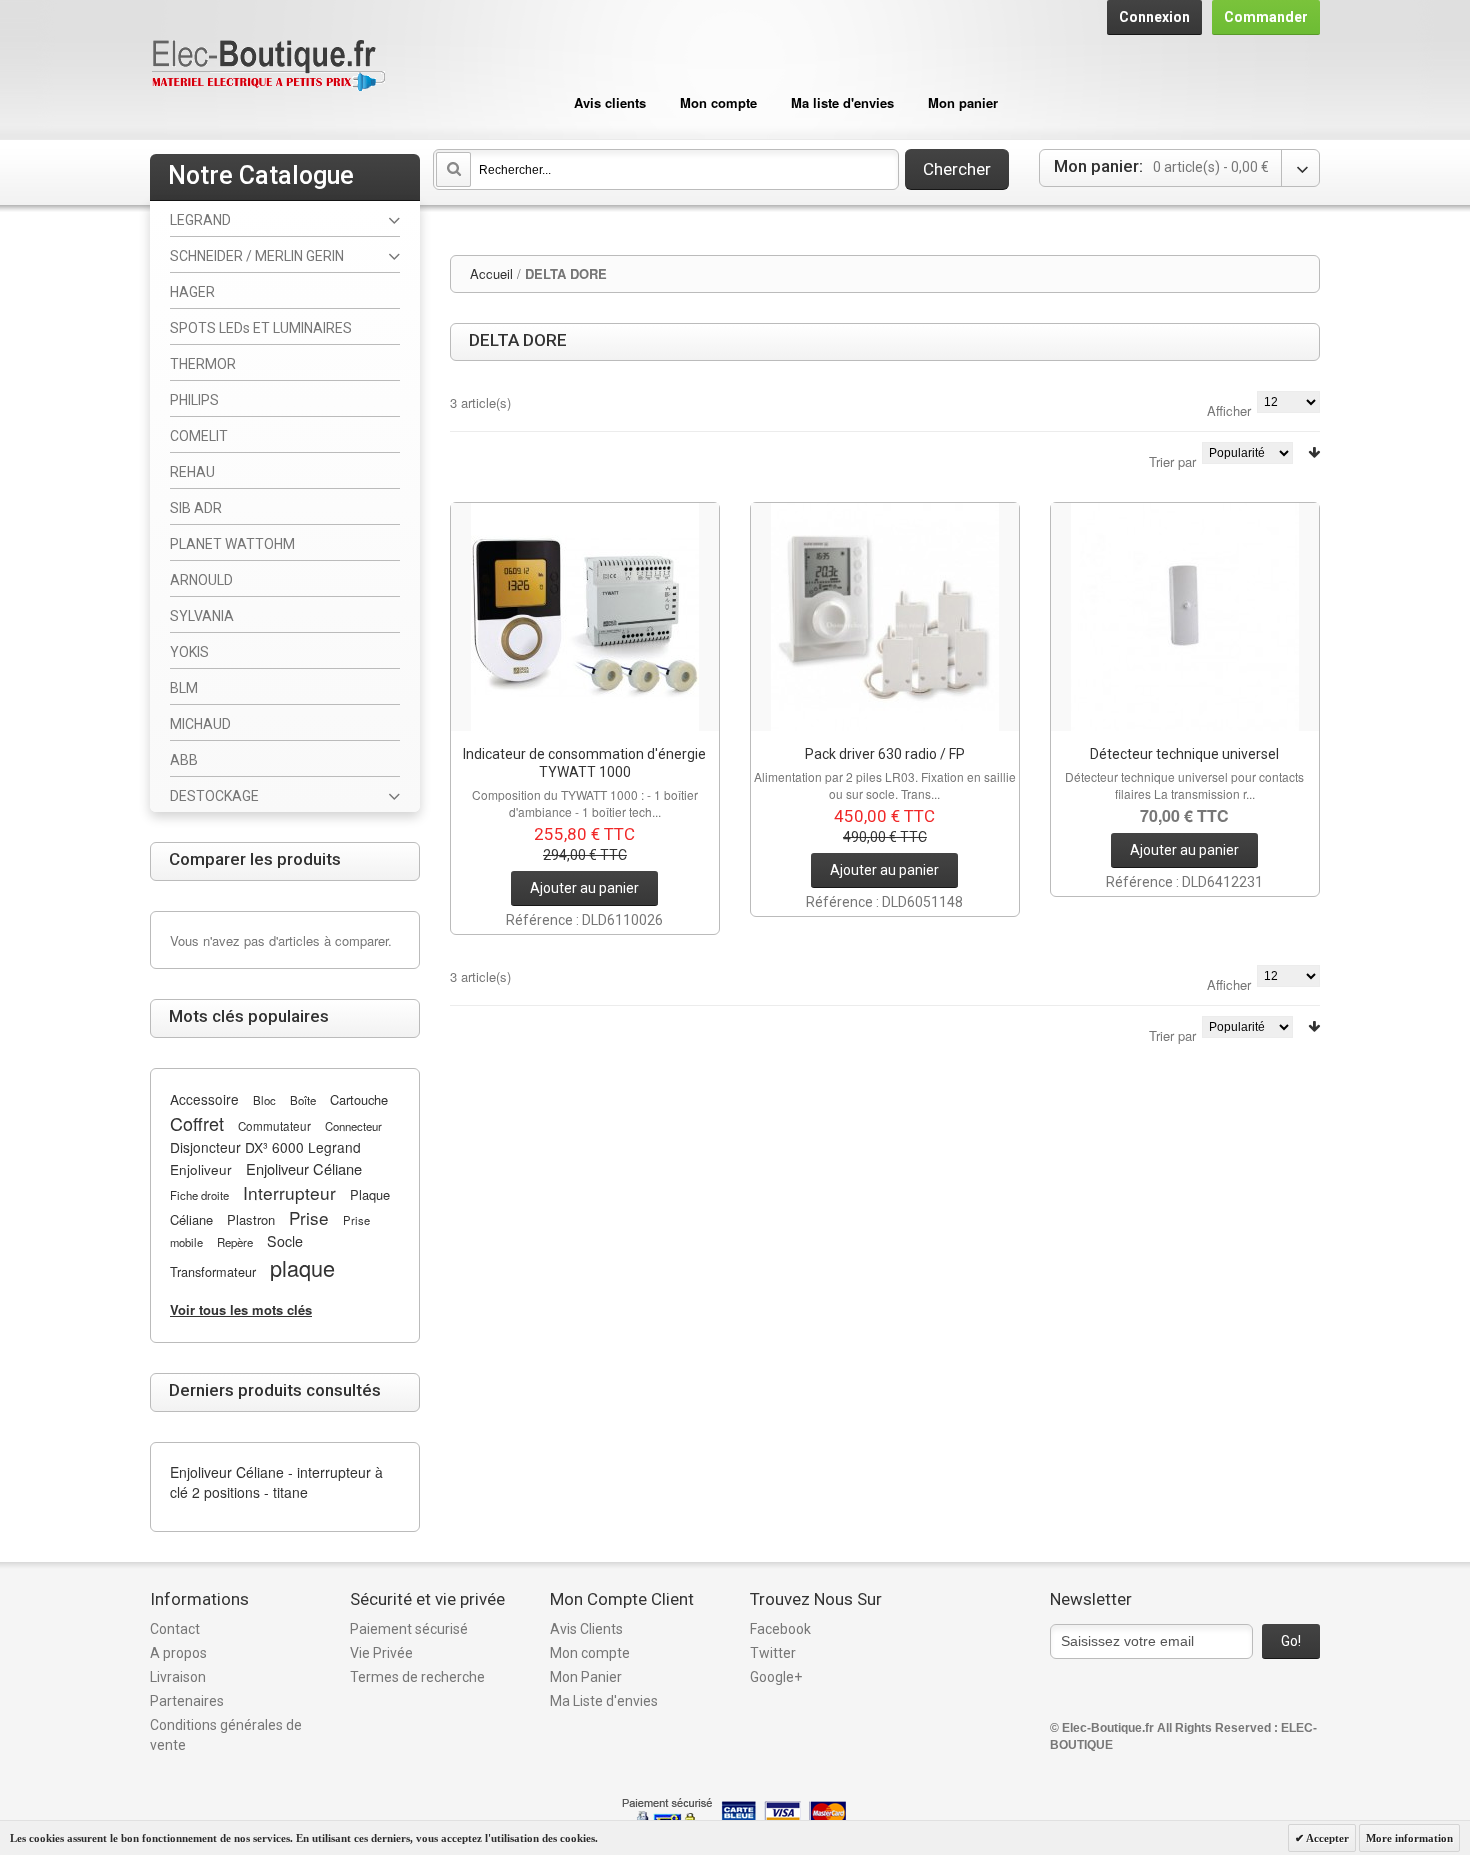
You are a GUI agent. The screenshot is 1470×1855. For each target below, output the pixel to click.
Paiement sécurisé (409, 1629)
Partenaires (187, 1701)
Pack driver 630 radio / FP (885, 754)
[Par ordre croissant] (1314, 452)
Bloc (264, 1100)
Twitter (773, 1653)
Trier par (1172, 461)
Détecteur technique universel (1184, 754)
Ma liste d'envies (842, 102)
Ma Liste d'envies (604, 1701)
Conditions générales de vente (226, 1735)
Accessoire (204, 1099)
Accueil (491, 273)
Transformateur (213, 1271)
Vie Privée (381, 1653)
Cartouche (359, 1099)
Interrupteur (289, 1192)
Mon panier (963, 102)
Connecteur (353, 1126)
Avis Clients (586, 1629)
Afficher (1229, 410)
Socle (285, 1241)
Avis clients (610, 102)
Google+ (776, 1677)
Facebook (780, 1629)
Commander (1266, 17)
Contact (175, 1629)
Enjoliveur (201, 1169)
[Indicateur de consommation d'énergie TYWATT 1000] (585, 617)
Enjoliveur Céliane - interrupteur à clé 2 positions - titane (276, 1482)
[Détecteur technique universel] (1185, 617)
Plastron (251, 1219)
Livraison (178, 1677)
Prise (309, 1217)
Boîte (303, 1100)
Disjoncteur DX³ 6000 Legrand (265, 1147)
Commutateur (274, 1126)
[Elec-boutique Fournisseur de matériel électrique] (268, 66)
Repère (235, 1242)
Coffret (197, 1123)
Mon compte (718, 102)
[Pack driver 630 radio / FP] (885, 617)
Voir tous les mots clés (241, 1309)
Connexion (1154, 17)
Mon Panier (586, 1677)
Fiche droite (199, 1195)
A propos (178, 1653)
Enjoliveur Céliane (304, 1168)
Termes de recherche (417, 1677)
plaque (302, 1267)
